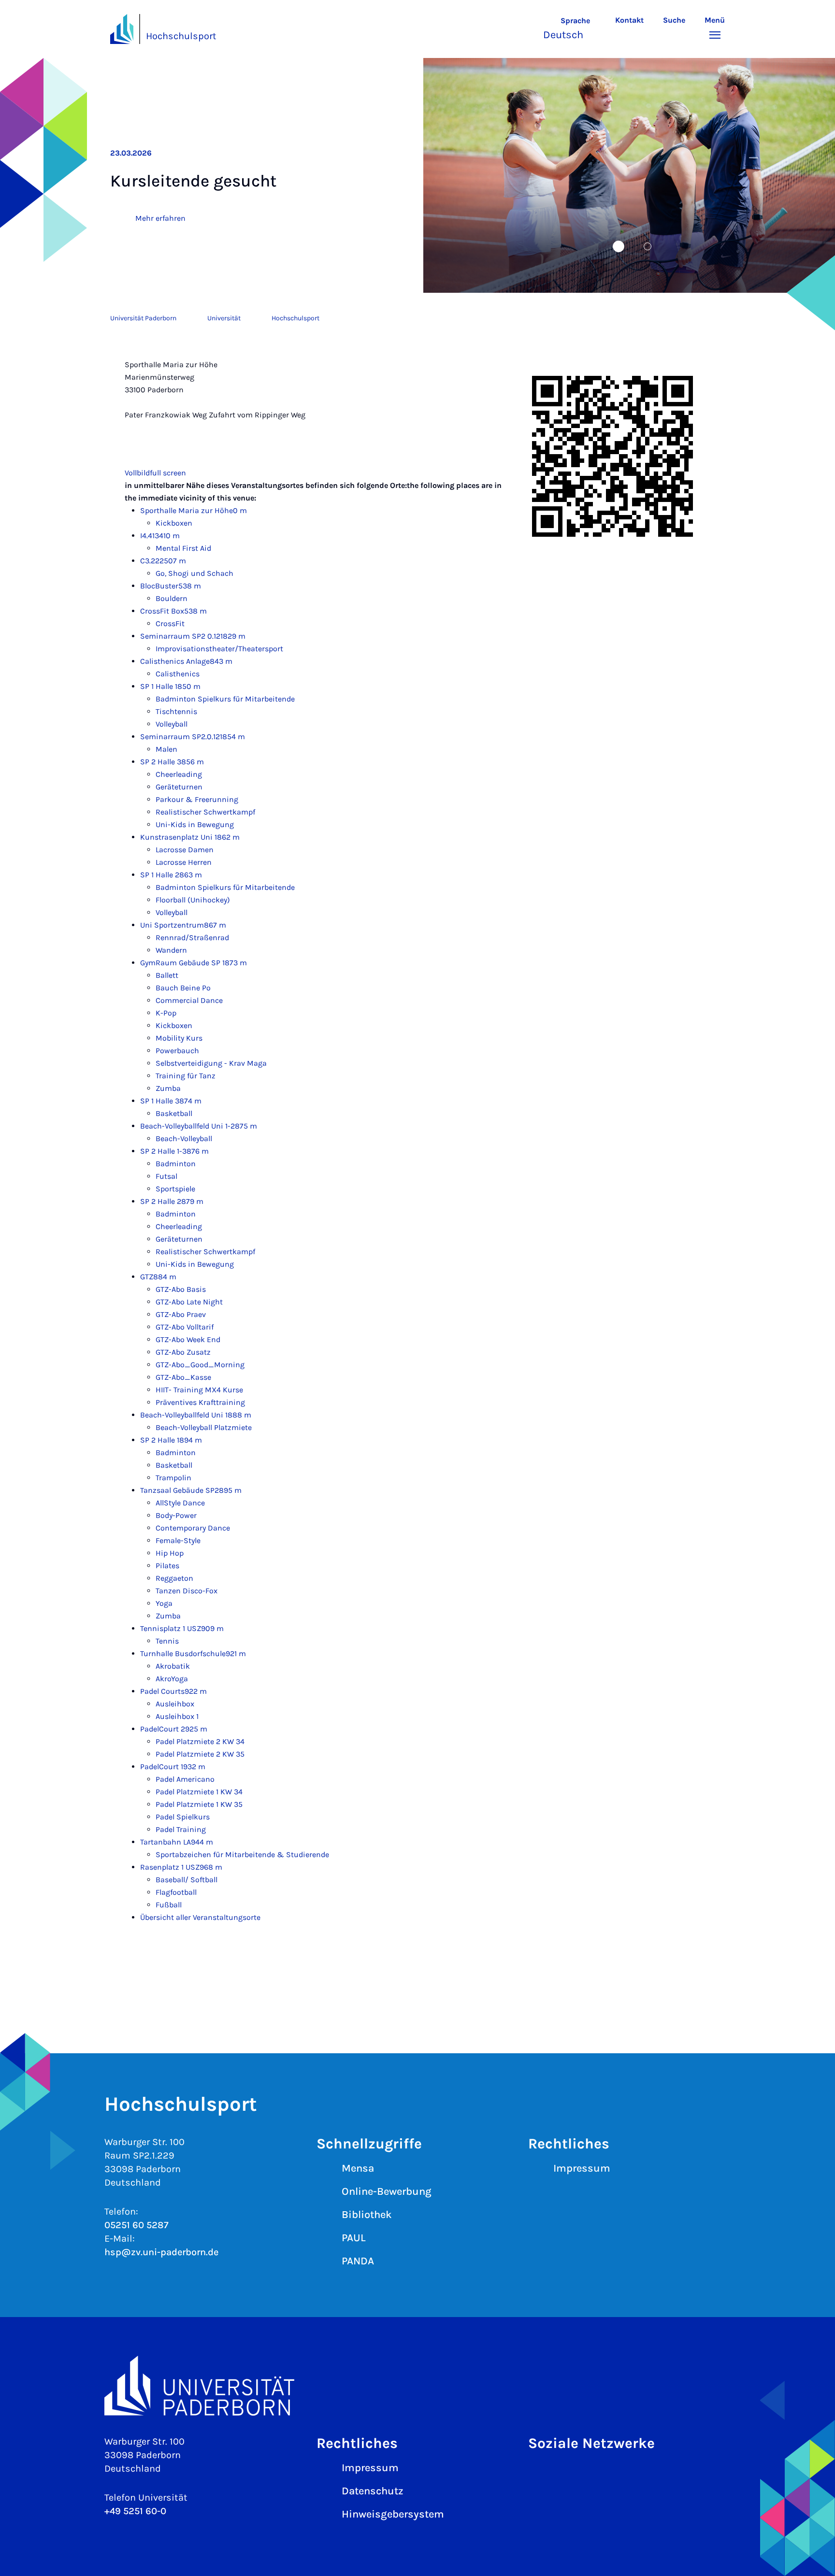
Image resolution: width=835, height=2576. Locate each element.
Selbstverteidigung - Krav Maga (211, 1063)
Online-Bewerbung (387, 2191)
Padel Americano (185, 1779)
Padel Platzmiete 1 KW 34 (199, 1792)
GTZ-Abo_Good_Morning (200, 1365)
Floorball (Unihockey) (193, 900)
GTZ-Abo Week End (188, 1339)
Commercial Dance (189, 1000)
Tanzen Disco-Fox (187, 1591)
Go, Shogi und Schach (194, 573)
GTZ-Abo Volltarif (185, 1327)
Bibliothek (367, 2215)
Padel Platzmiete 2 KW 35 (200, 1754)
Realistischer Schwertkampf (205, 812)
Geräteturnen (179, 787)
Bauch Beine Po (183, 988)
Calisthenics (178, 674)
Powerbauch (177, 1051)
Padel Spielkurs (183, 1817)
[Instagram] (540, 2475)
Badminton (176, 1164)
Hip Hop (170, 1553)
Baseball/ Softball (187, 1880)
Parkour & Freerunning (197, 799)
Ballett (167, 975)
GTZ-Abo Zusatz (183, 1352)
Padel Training (181, 1829)
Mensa (358, 2168)
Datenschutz (373, 2491)
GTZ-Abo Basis (181, 1289)
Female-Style (178, 1540)
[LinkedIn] (601, 2475)
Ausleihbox (175, 1704)
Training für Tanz (186, 1076)
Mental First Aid (183, 548)
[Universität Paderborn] (417, 2385)
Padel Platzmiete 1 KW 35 (199, 1804)
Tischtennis (176, 711)
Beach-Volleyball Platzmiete (204, 1427)
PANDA (358, 2261)
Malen (166, 749)
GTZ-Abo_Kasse (183, 1377)
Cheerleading (179, 774)
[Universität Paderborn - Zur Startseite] (122, 29)
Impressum (582, 2168)
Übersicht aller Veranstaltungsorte (200, 1917)
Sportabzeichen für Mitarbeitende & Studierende (242, 1854)
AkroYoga (172, 1679)
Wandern (171, 950)
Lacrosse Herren (184, 862)
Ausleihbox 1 (177, 1716)
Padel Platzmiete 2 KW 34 (200, 1741)
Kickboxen (174, 523)
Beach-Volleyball (184, 1138)
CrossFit (170, 623)
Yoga (164, 1603)
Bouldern (172, 598)
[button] (574, 29)
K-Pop (166, 1013)
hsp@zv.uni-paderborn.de (161, 2252)
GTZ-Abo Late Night (189, 1302)
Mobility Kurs (179, 1038)
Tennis (167, 1641)
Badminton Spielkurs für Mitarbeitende (225, 699)
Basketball (174, 1113)
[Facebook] (570, 2475)
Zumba (168, 1088)
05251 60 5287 (137, 2225)
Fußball (169, 1905)
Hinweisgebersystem (393, 2514)
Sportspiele (175, 1189)
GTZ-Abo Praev (181, 1314)
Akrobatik (173, 1666)
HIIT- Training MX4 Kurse (199, 1390)
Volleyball (172, 724)
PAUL (354, 2238)
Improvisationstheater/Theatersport (219, 649)
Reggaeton (174, 1578)
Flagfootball (176, 1892)
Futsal (166, 1176)
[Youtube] (631, 2475)
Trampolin (173, 1478)
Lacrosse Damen (185, 850)
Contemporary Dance (193, 1528)
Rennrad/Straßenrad (192, 937)
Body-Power (176, 1515)
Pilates (167, 1566)
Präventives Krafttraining (200, 1402)
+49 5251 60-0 (135, 2511)
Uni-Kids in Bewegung (195, 824)
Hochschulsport (181, 36)
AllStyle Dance (180, 1503)
